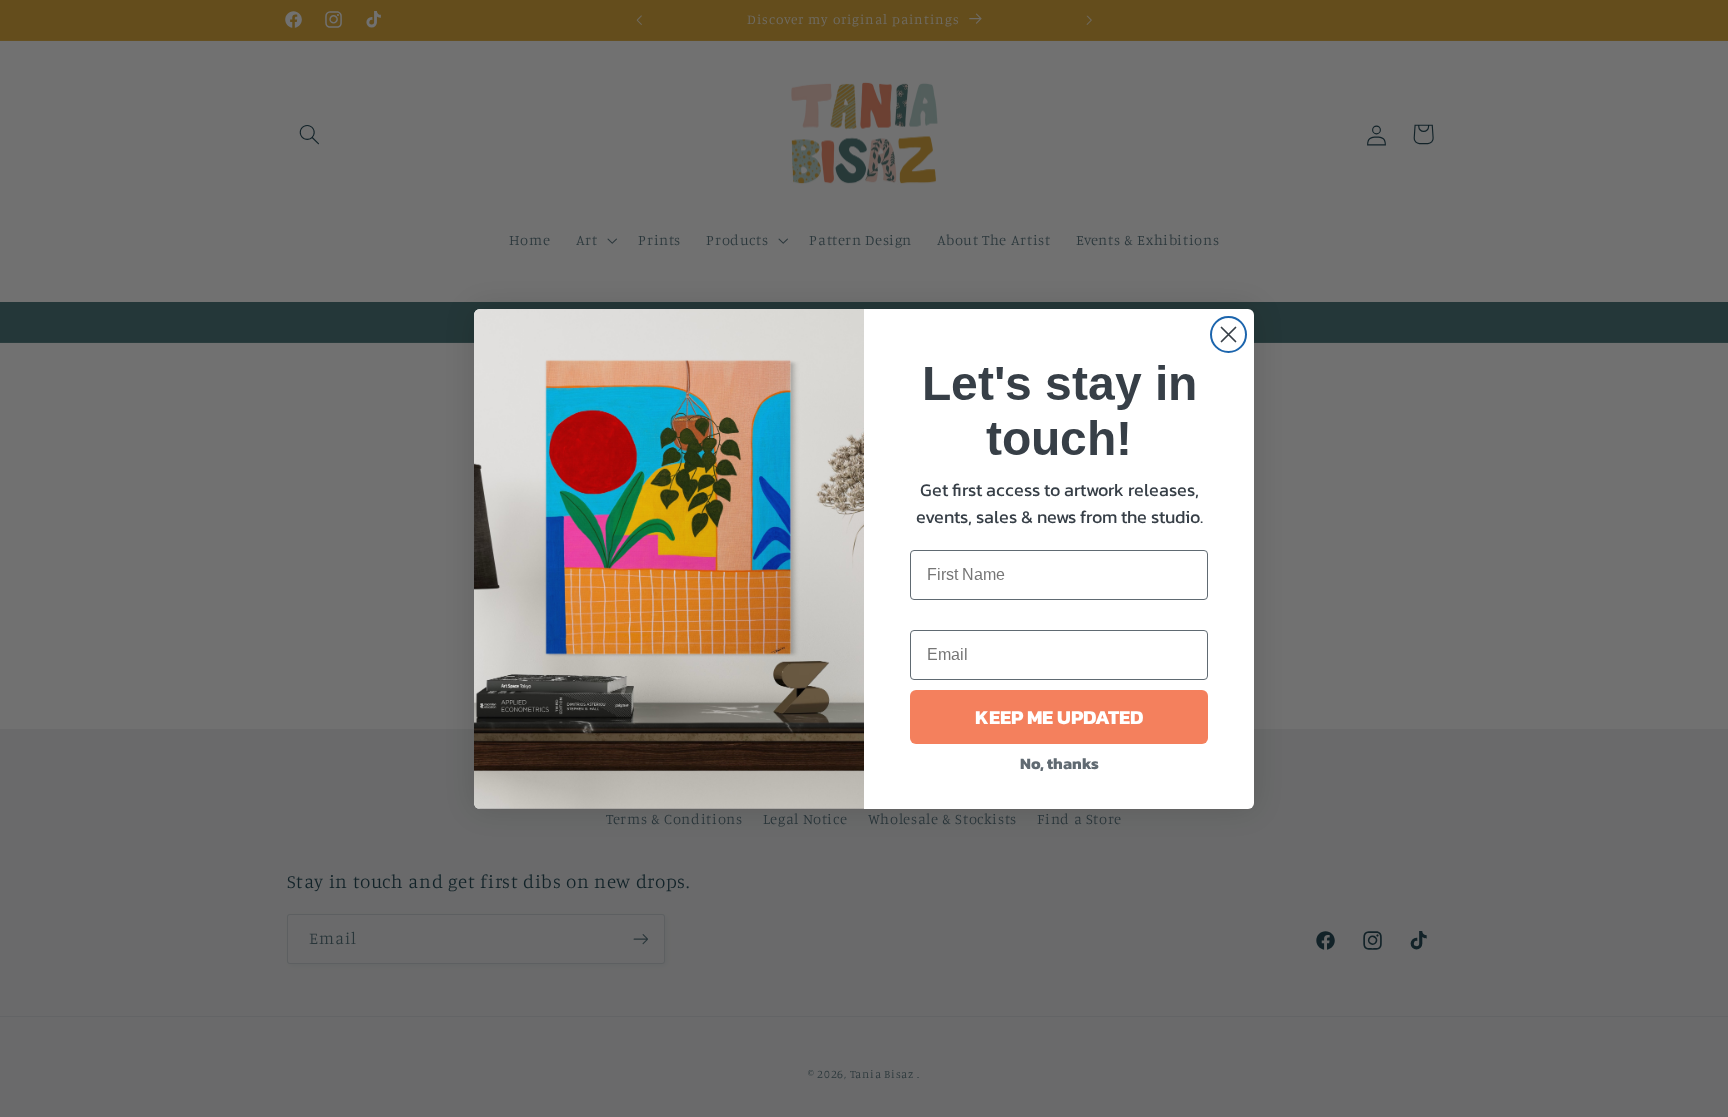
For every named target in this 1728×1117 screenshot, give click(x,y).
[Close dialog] (1228, 334)
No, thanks (1059, 763)
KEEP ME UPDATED (1059, 717)
